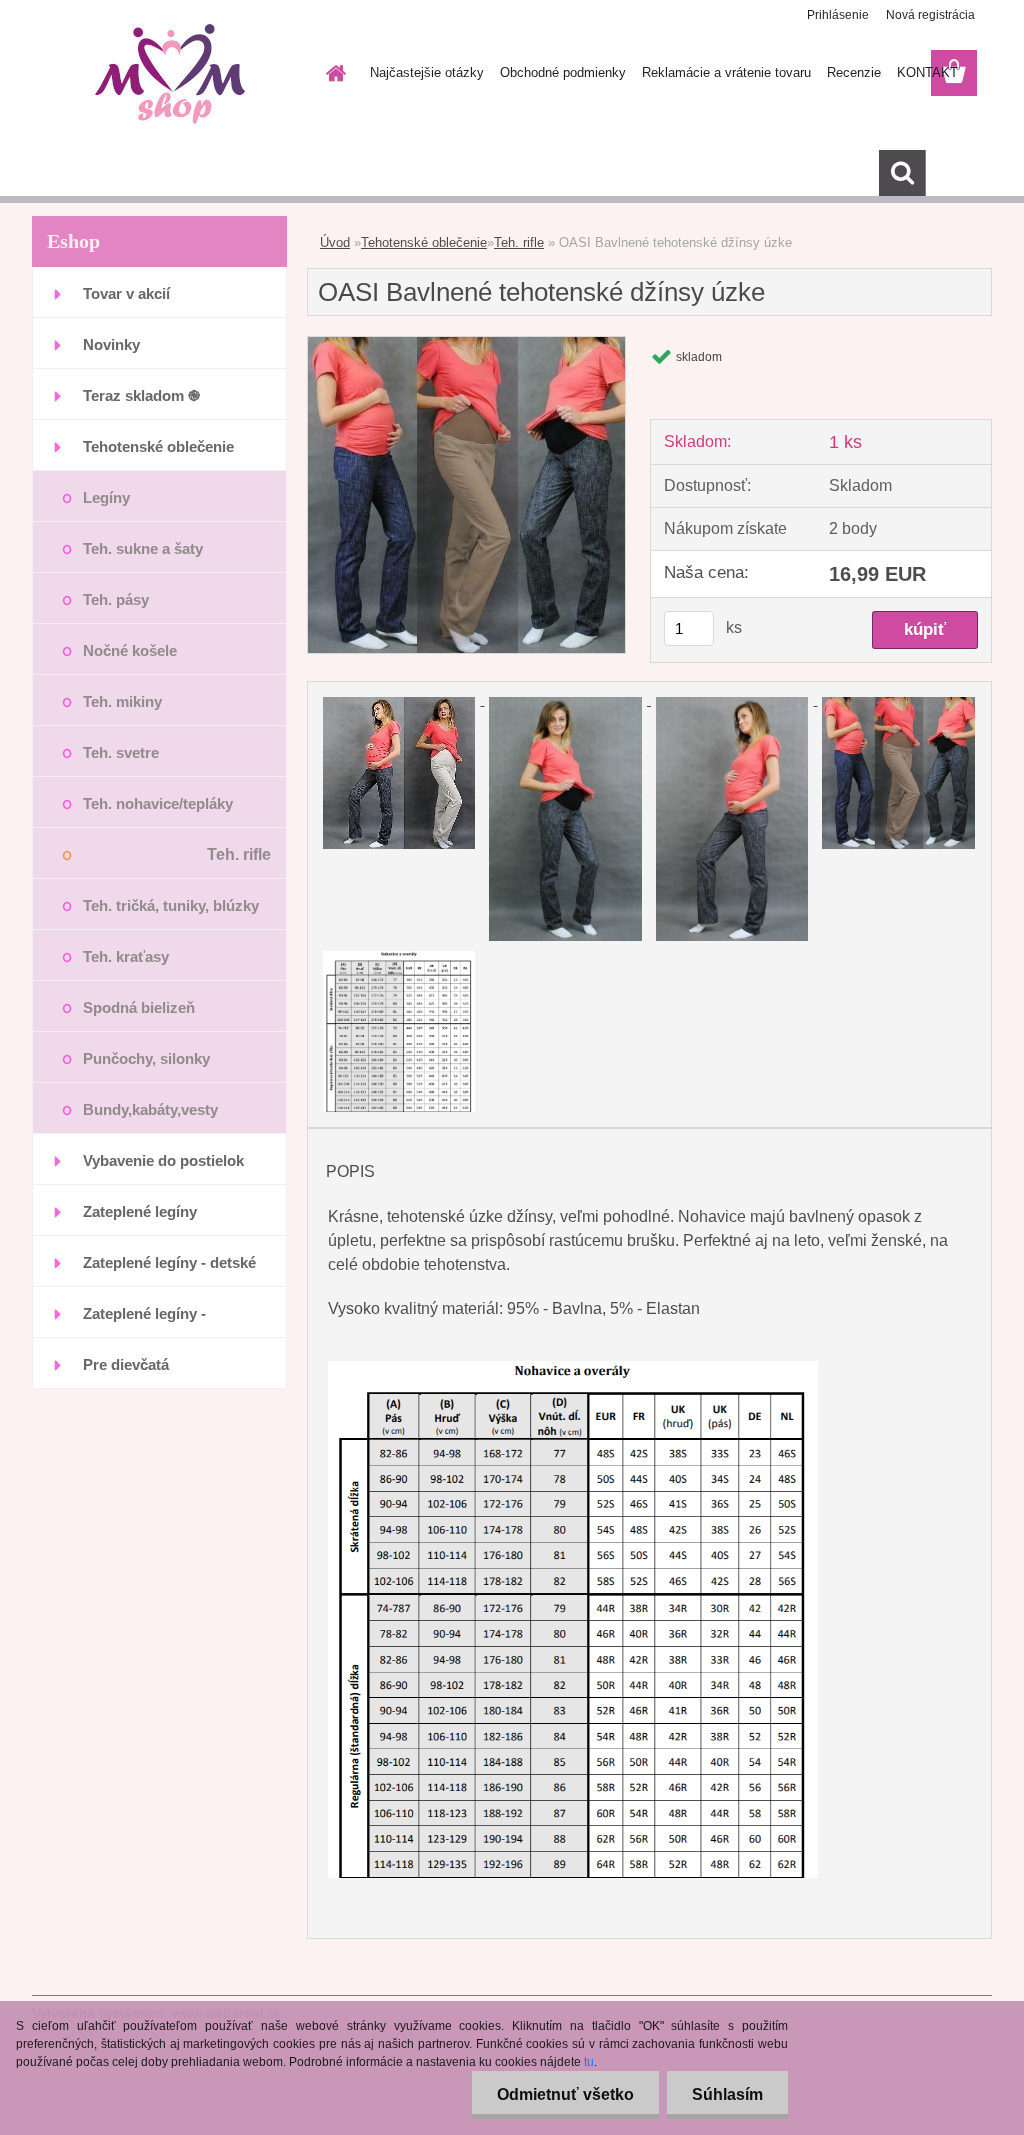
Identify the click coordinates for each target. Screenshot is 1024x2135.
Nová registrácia (930, 15)
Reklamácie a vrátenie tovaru (726, 72)
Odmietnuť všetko (565, 2094)
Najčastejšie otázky (427, 72)
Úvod (335, 242)
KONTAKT (927, 72)
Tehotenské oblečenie (424, 242)
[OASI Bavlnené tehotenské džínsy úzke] (466, 344)
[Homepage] (332, 73)
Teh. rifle (519, 242)
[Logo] (169, 74)
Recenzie (854, 72)
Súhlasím (727, 2094)
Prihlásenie (838, 15)
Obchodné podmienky (563, 72)
